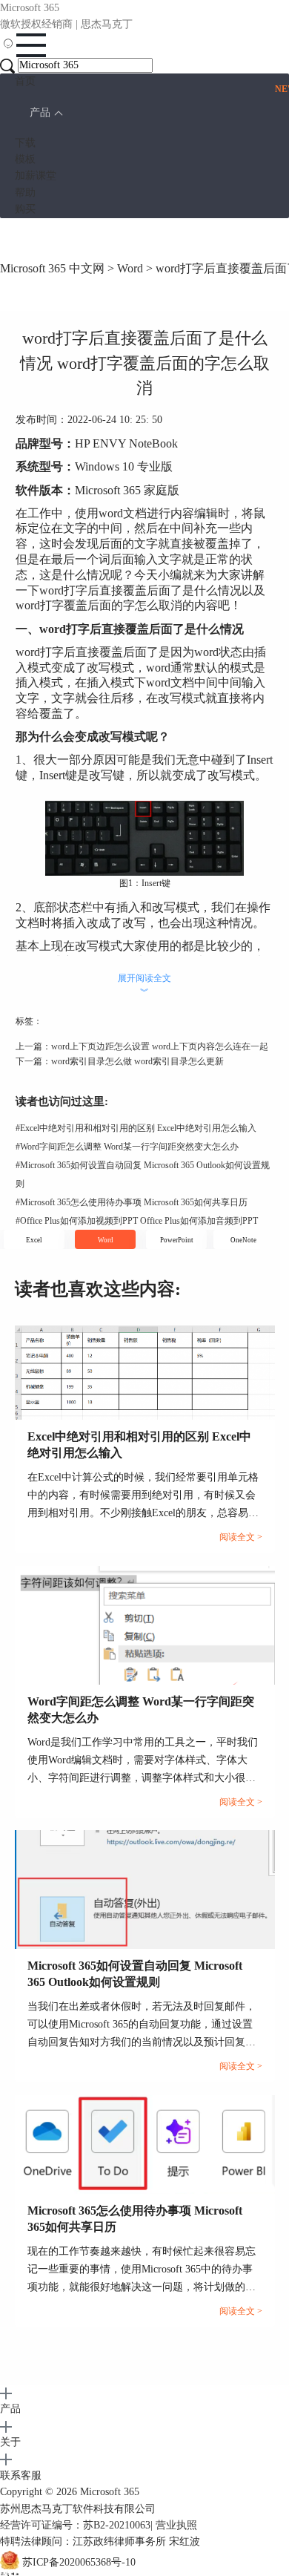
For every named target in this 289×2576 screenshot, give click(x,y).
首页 (25, 81)
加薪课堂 (36, 176)
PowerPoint (177, 1240)
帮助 (25, 193)
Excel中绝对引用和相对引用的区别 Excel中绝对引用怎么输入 (136, 1128)
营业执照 (176, 2525)
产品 (40, 112)
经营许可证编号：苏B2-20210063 (75, 2525)
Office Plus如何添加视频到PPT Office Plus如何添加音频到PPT (137, 1221)
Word (130, 268)
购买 (25, 209)
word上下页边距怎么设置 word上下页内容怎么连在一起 (160, 1046)
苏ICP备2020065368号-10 (79, 2562)
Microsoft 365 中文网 (52, 268)
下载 (25, 143)
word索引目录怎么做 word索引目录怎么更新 (137, 1061)
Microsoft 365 (110, 2492)
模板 (25, 159)
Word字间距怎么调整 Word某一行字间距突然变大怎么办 (127, 1147)
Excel (34, 1240)
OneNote (243, 1240)
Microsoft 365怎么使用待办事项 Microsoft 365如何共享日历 (132, 1202)
